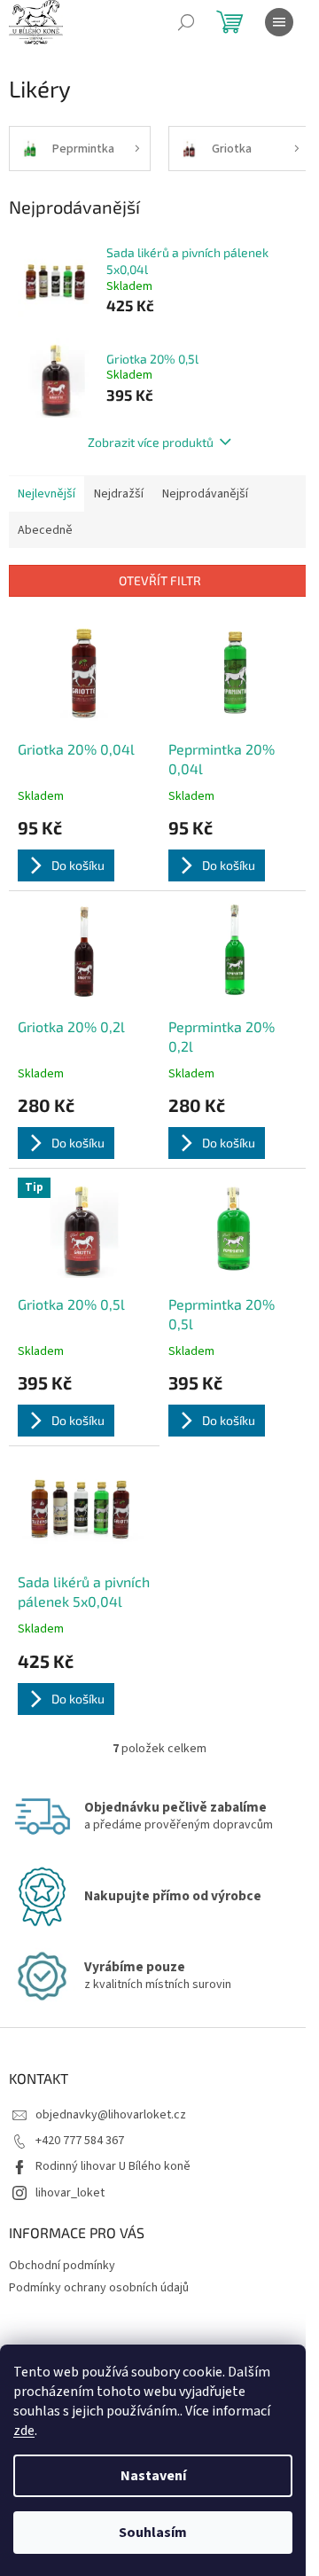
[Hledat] (186, 22)
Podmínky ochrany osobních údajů (99, 2288)
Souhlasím (153, 2533)
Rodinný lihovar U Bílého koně (113, 2166)
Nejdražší (119, 494)
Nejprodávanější (205, 494)
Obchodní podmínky (62, 2266)
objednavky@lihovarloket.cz (111, 2115)
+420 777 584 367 (80, 2141)
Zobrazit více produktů (151, 442)
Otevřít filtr (160, 580)
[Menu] (279, 22)
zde (24, 2431)
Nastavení (153, 2476)
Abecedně (45, 530)
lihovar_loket (70, 2193)
